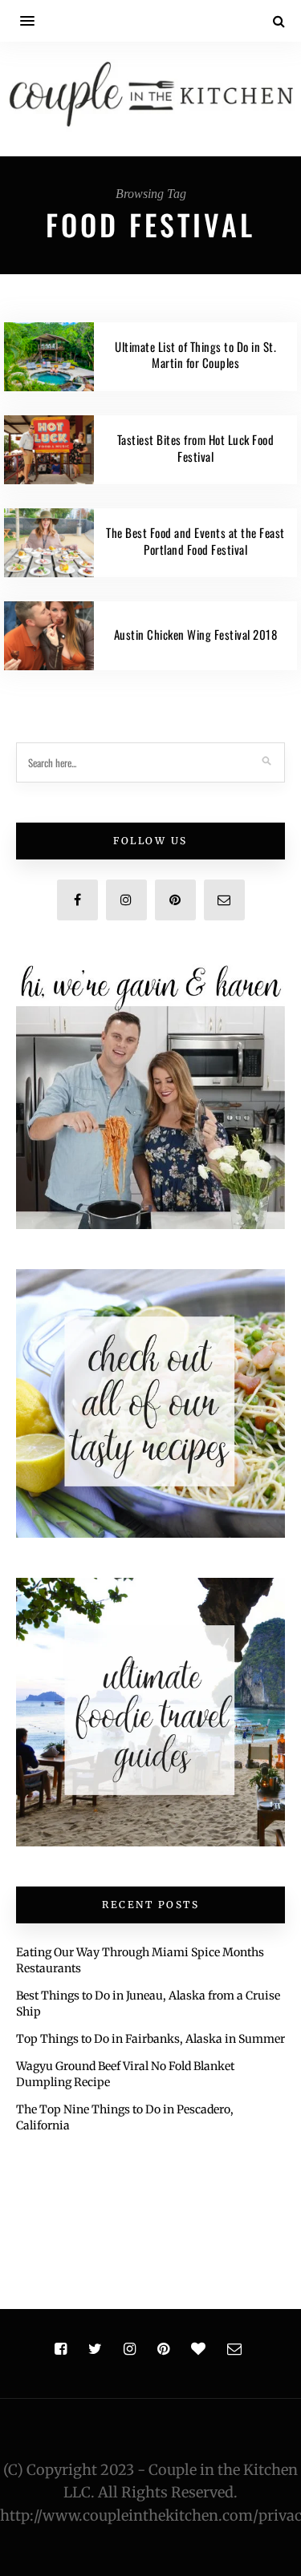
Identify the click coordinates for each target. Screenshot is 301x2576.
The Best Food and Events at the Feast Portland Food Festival (195, 541)
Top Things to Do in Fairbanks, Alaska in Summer (150, 2039)
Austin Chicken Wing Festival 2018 (196, 634)
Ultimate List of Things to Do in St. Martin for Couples (195, 355)
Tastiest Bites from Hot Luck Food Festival (196, 448)
